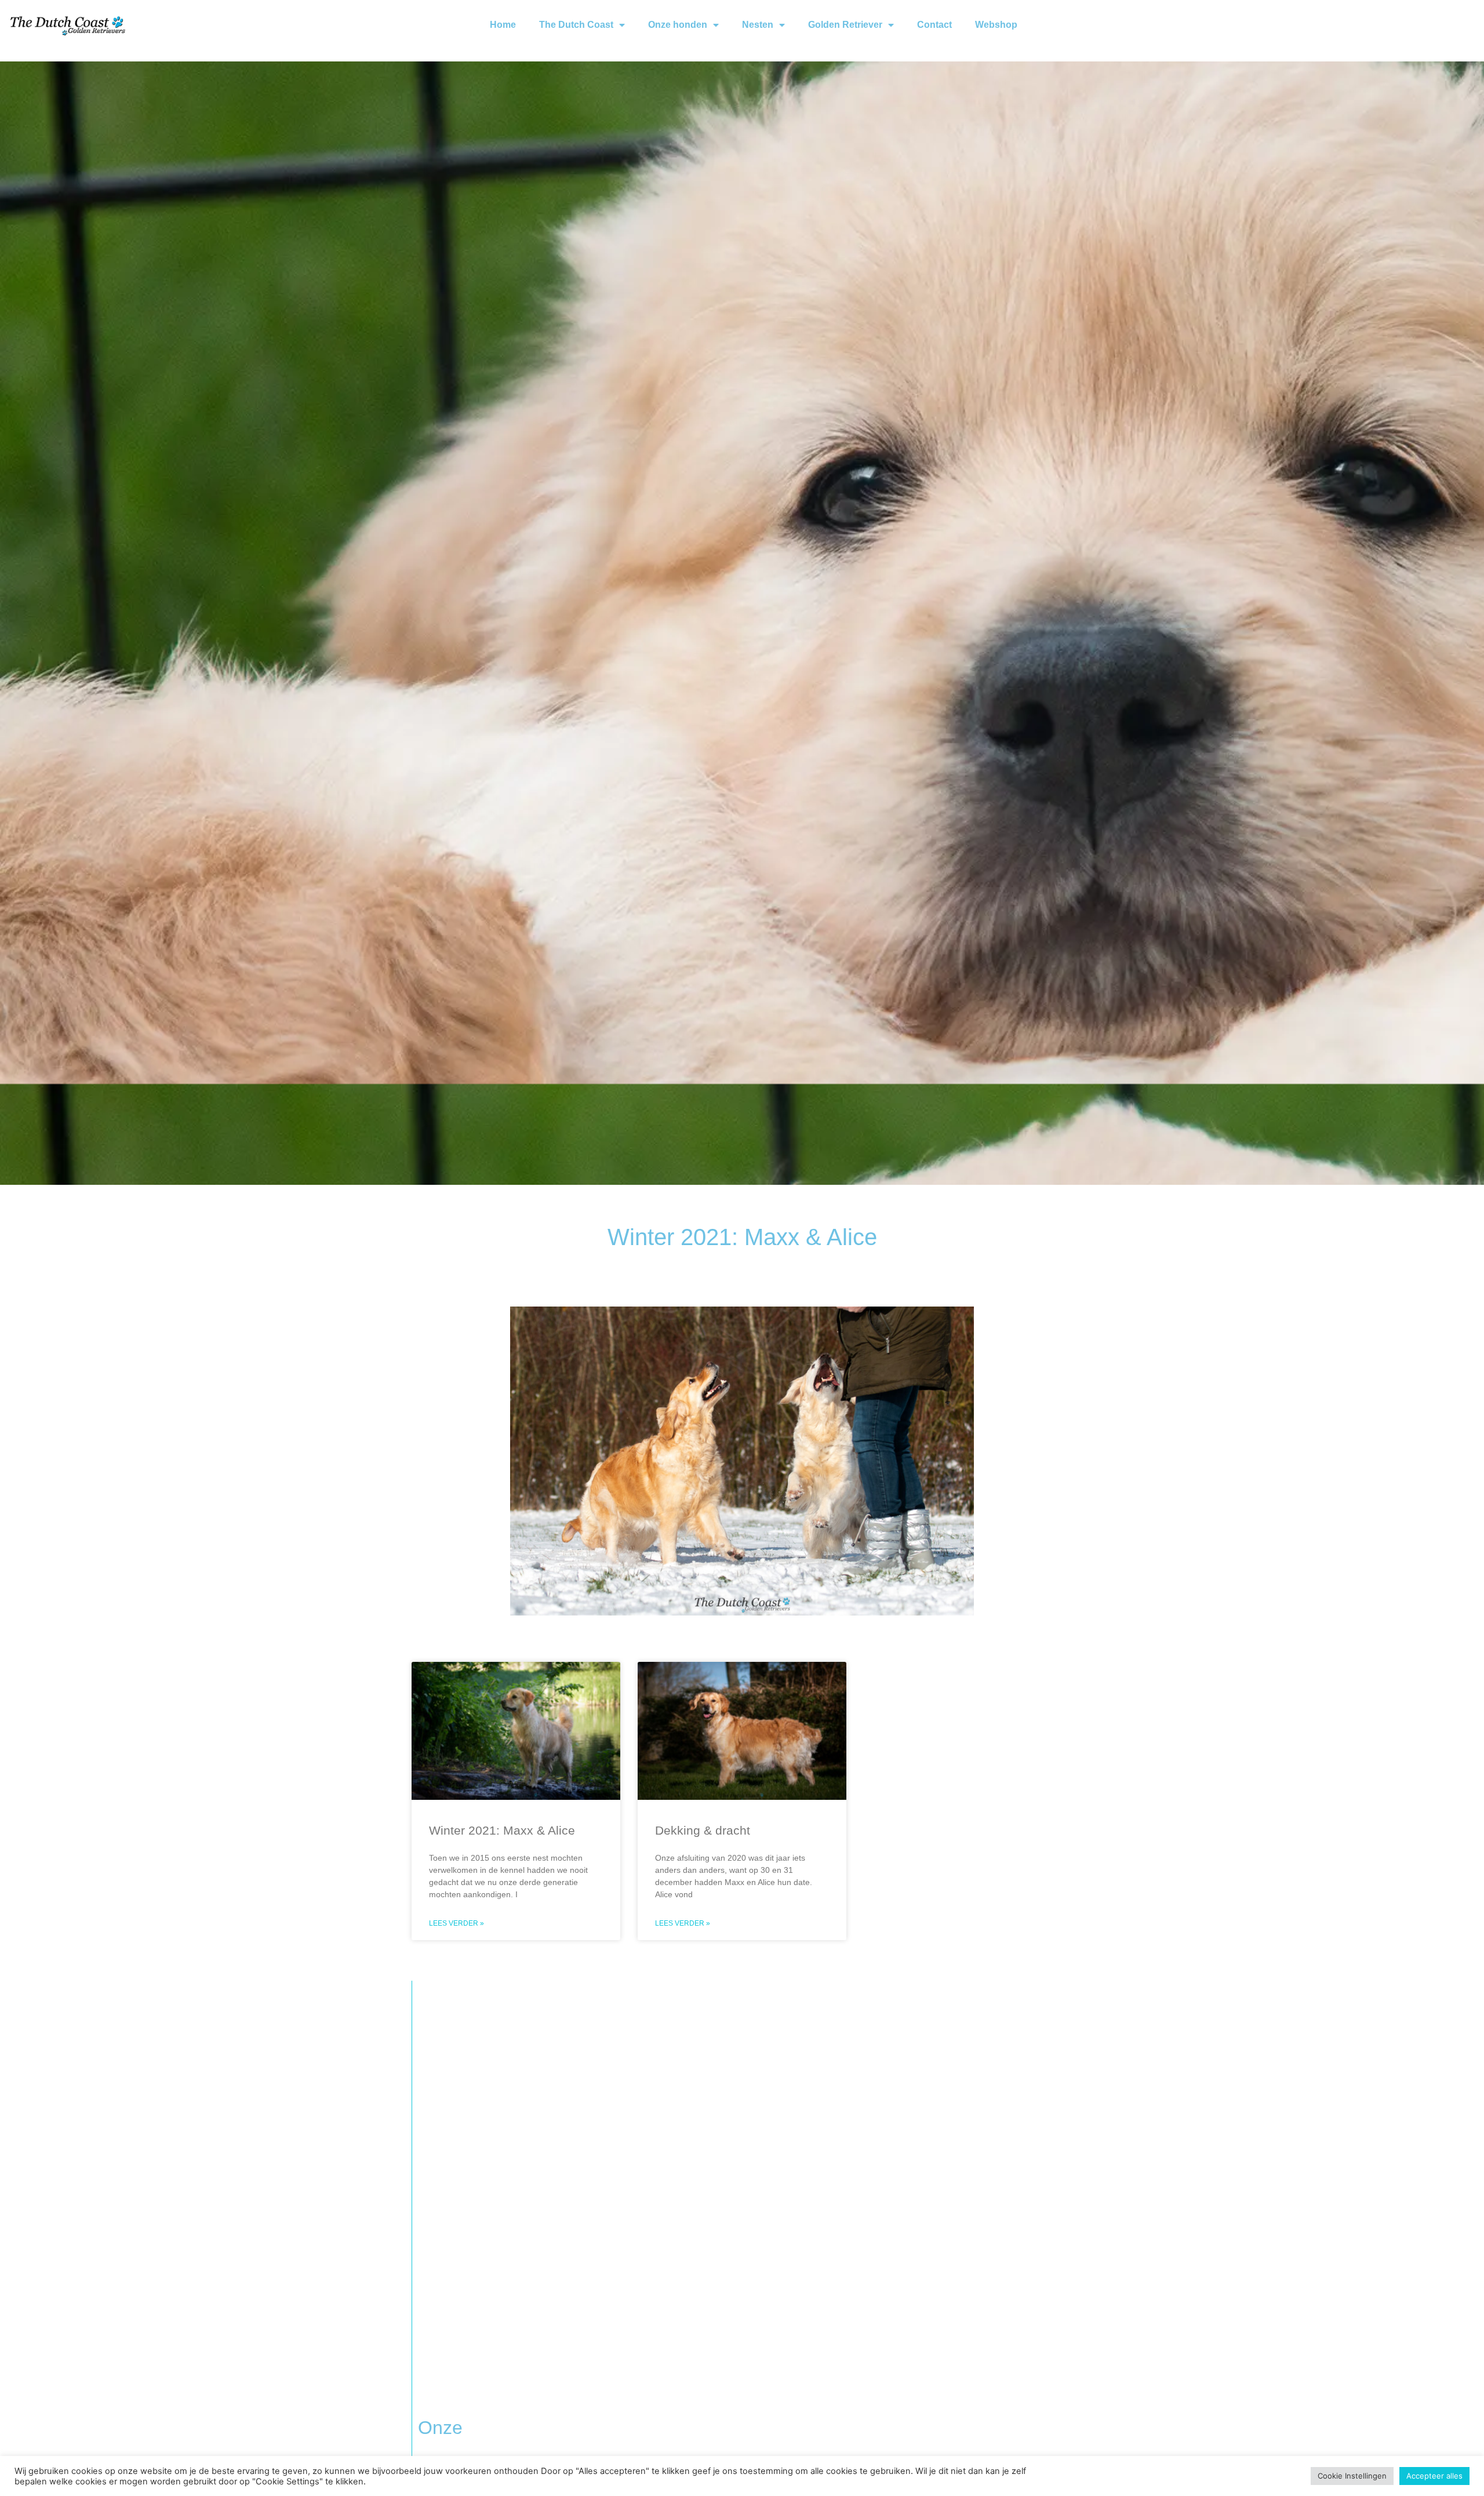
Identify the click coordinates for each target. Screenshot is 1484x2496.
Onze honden (678, 25)
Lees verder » (457, 1923)
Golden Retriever (845, 25)
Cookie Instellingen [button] (1352, 2476)
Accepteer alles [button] (1434, 2476)
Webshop (996, 25)
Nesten (758, 25)
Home (503, 25)
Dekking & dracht (703, 1830)
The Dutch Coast (576, 25)
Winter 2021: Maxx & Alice (502, 1830)
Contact (934, 25)
